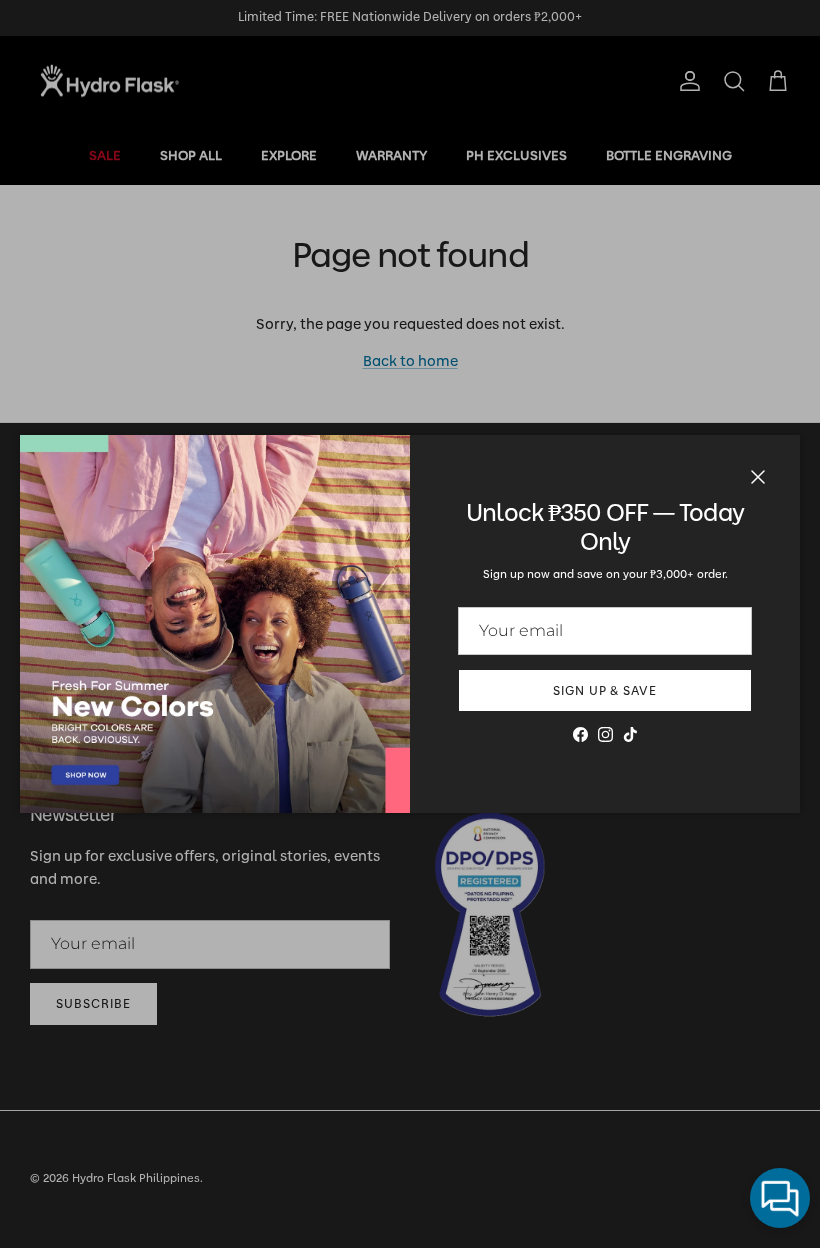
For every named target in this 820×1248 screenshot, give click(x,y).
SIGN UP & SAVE (605, 691)
